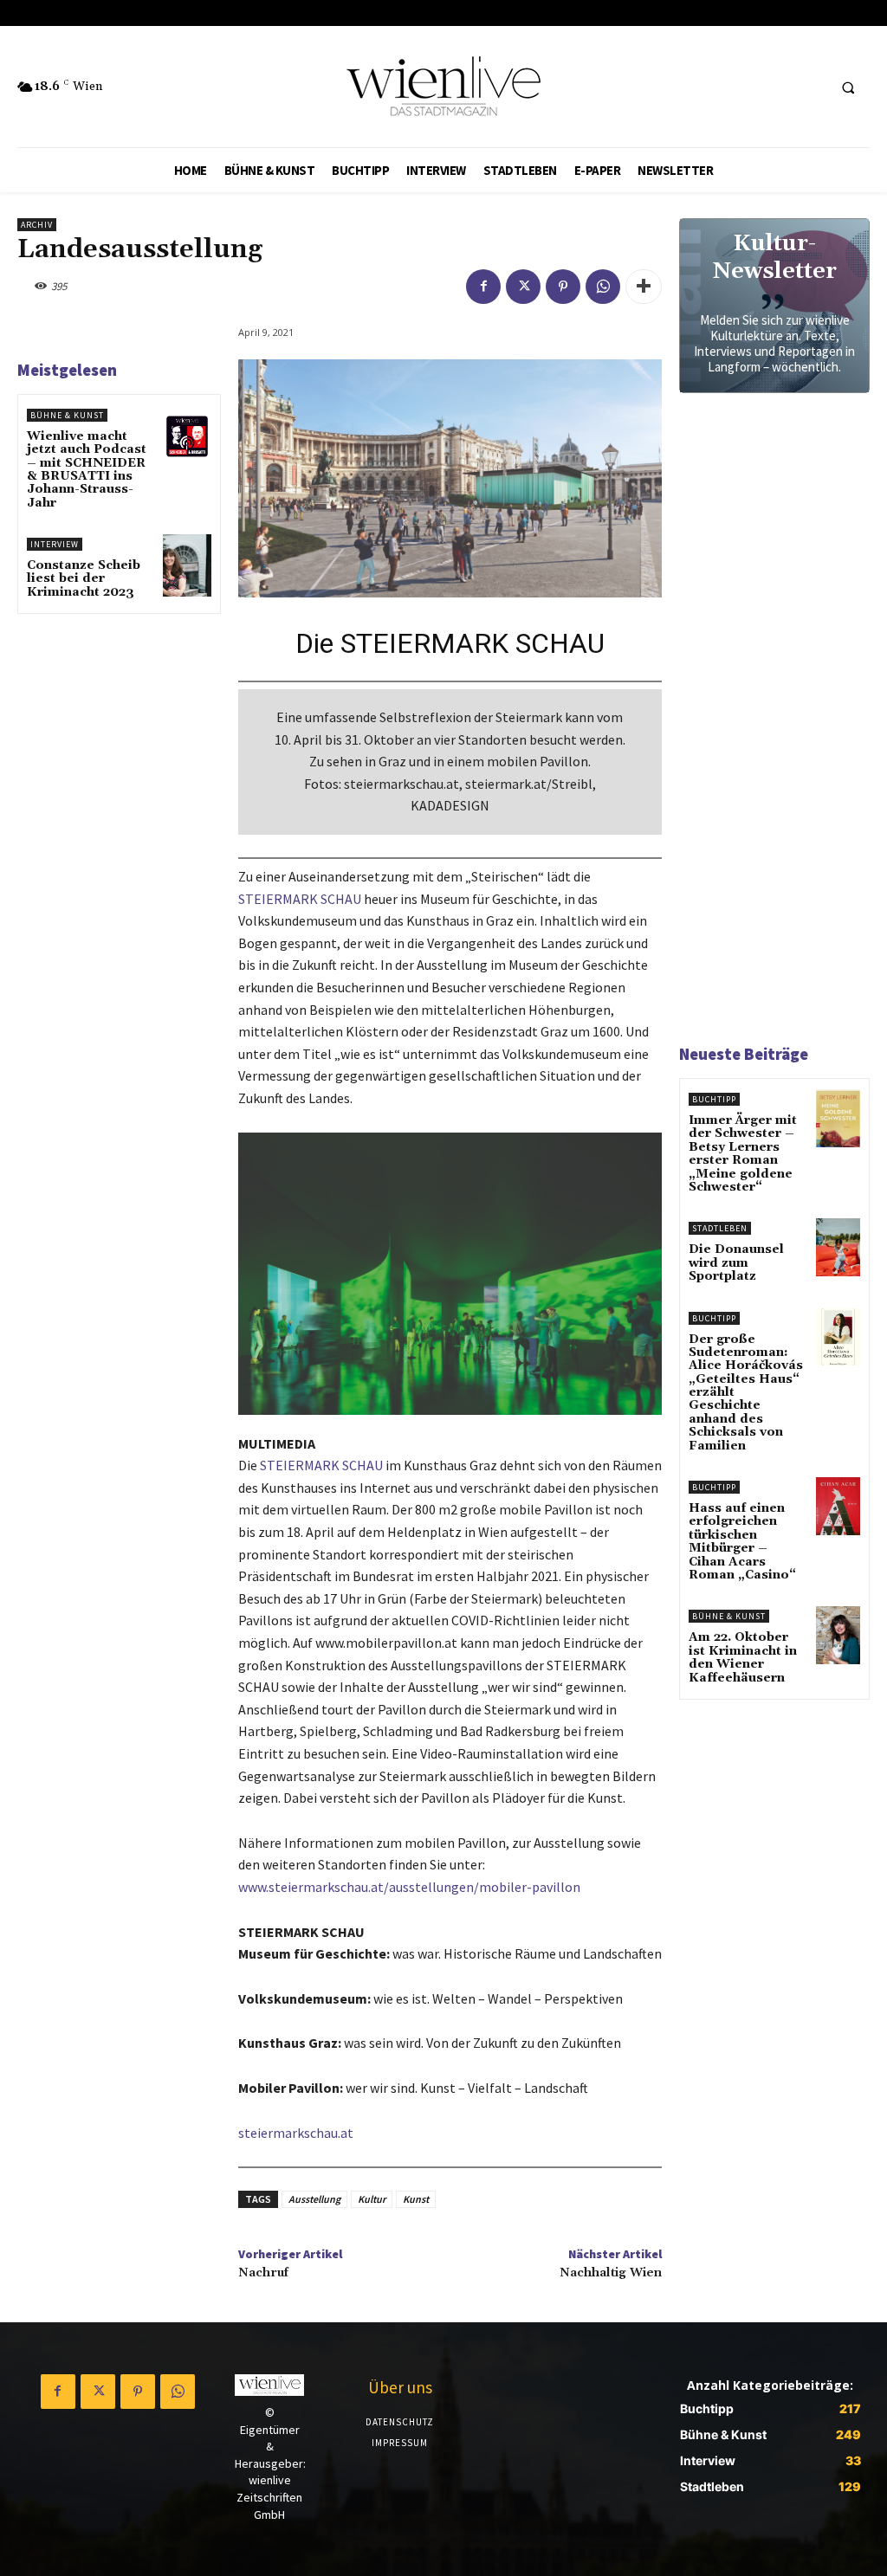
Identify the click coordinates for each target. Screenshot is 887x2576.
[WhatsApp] (603, 287)
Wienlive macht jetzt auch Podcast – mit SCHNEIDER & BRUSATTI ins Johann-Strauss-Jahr (87, 470)
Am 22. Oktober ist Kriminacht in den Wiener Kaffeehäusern (743, 1657)
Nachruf (263, 2273)
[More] (644, 287)
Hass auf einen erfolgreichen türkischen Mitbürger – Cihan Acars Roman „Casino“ (742, 1542)
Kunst (416, 2199)
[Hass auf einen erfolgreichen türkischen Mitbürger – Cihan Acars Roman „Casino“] (838, 1506)
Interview (55, 544)
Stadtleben (720, 1228)
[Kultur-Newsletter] (774, 306)
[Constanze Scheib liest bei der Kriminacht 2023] (187, 565)
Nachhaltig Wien (611, 2273)
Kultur (372, 2199)
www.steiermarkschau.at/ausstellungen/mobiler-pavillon (409, 1887)
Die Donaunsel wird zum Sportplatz (736, 1263)
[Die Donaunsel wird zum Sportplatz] (838, 1247)
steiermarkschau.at (296, 2133)
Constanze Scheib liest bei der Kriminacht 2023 (84, 579)
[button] (848, 87)
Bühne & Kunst (67, 415)
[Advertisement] (783, 726)
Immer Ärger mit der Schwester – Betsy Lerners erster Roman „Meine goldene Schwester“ (743, 1154)
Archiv (37, 225)
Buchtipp (714, 1099)
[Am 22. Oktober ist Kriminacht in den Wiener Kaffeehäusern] (838, 1635)
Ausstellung (314, 2199)
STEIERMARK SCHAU (300, 899)
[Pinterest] (563, 287)
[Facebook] (483, 287)
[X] (523, 287)
